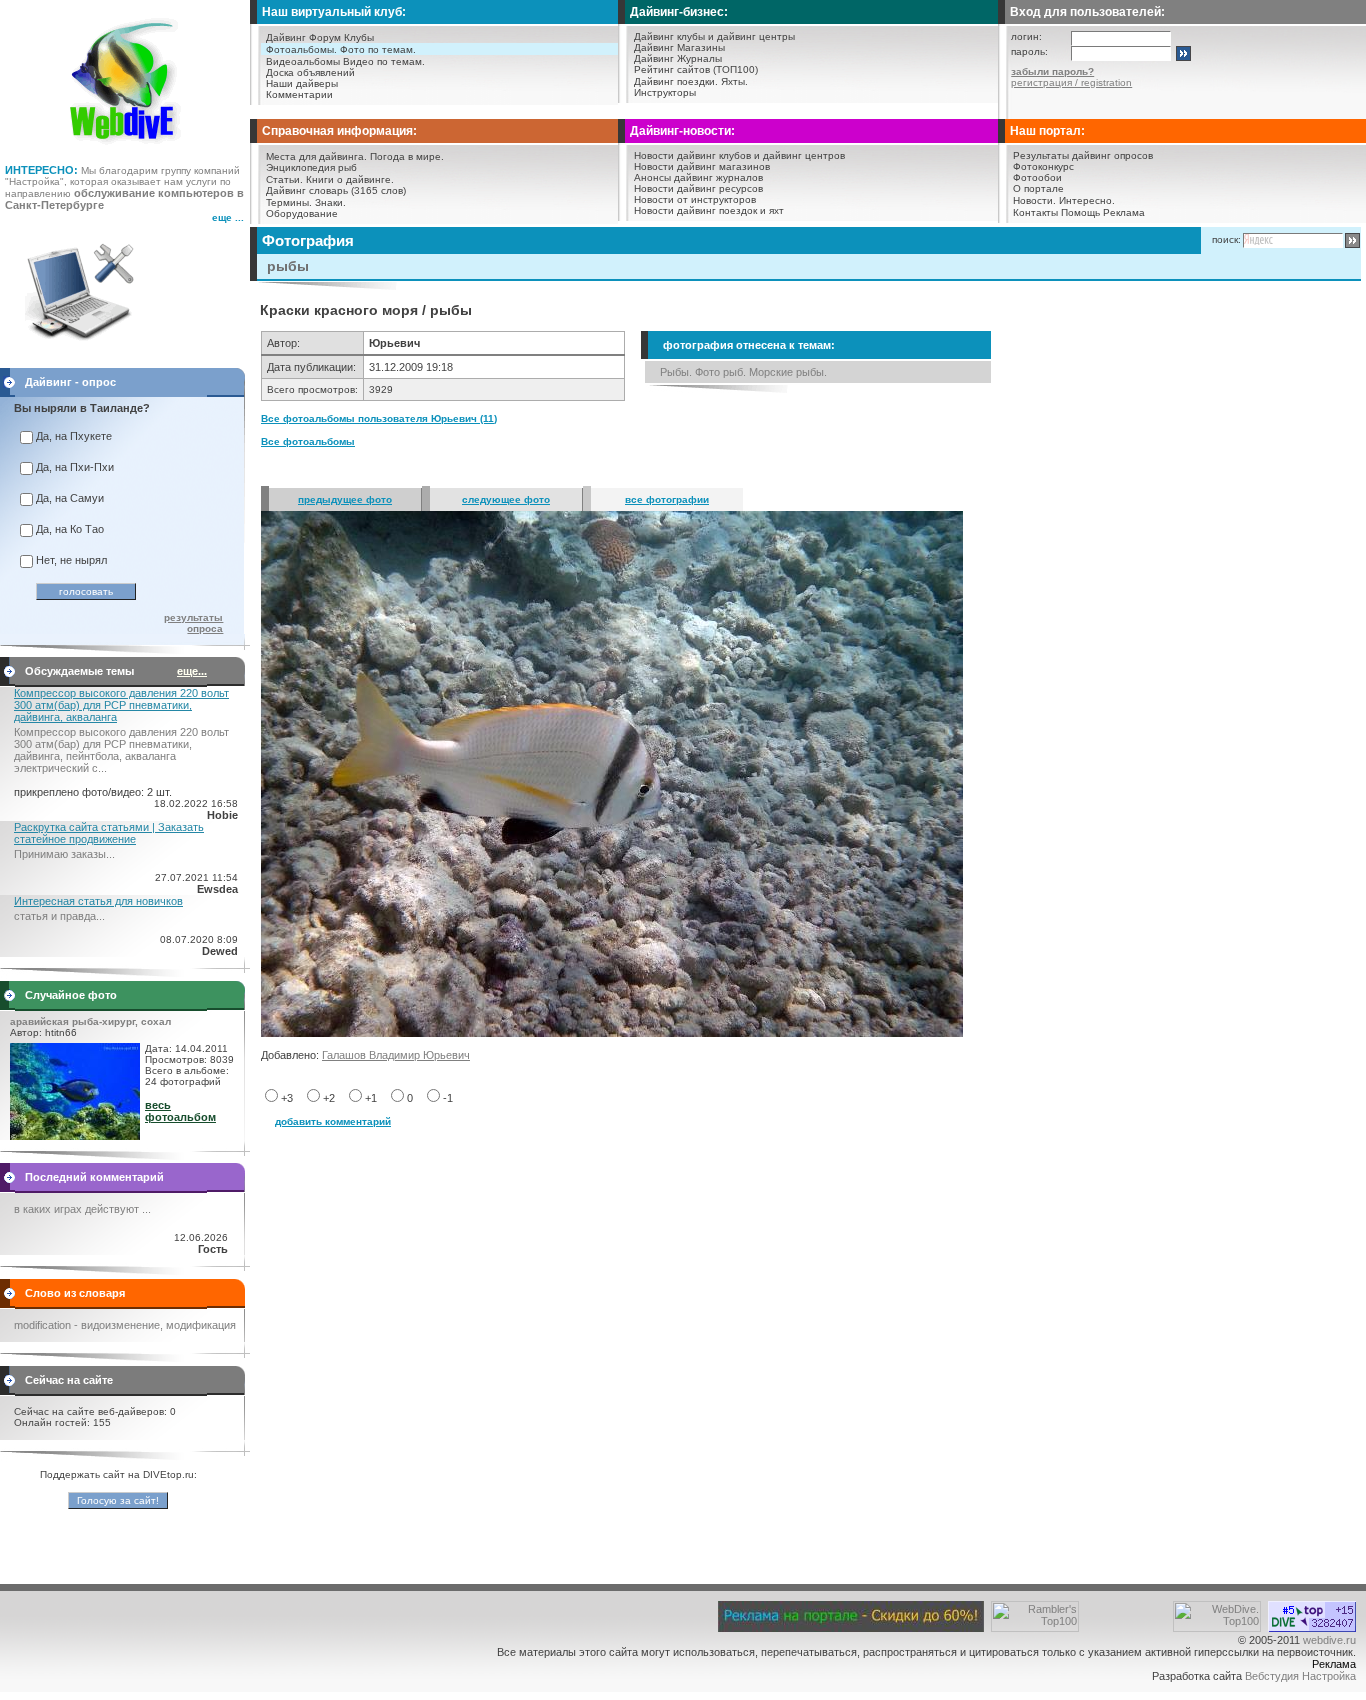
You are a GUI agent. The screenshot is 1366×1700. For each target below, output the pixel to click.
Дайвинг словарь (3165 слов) (336, 190)
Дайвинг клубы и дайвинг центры (714, 36)
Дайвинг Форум (303, 37)
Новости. (1034, 200)
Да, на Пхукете (74, 436)
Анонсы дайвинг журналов (698, 177)
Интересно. (1087, 200)
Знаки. (330, 202)
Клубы (359, 37)
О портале (1038, 188)
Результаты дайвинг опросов (1083, 155)
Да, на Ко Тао (70, 529)
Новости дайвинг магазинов (702, 166)
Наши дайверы (302, 83)
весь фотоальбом (180, 1111)
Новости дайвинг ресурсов (698, 188)
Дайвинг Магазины (679, 47)
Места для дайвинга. (316, 156)
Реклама (1124, 212)
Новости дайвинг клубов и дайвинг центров (739, 155)
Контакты (1035, 212)
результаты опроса (193, 623)
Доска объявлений (310, 72)
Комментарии (299, 94)
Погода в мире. (407, 156)
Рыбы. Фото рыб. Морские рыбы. (743, 372)
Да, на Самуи (70, 498)
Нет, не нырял (71, 560)
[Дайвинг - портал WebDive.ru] (125, 150)
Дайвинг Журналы (678, 58)
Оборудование (302, 213)
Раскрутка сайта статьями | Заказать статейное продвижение (109, 833)
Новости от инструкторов (695, 199)
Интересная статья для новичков (98, 901)
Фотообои (1037, 177)
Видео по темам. (384, 61)
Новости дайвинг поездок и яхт (709, 210)
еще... (192, 671)
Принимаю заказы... (64, 854)
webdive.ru (1329, 1640)
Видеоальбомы (303, 61)
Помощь (1080, 212)
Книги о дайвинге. (350, 179)
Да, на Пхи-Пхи (75, 467)
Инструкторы (665, 92)
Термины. (289, 202)
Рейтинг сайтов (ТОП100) (696, 69)
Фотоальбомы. (301, 49)
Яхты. (734, 81)
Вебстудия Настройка (1300, 1676)
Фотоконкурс (1043, 166)
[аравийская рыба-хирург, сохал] (75, 1136)
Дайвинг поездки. (676, 81)
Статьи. (284, 179)
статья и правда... (59, 916)
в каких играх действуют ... (82, 1209)
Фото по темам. (378, 49)
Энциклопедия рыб (311, 167)
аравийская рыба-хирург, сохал (90, 1021)
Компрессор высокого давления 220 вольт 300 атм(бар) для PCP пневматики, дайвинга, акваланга (121, 705)
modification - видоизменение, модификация (125, 1325)
